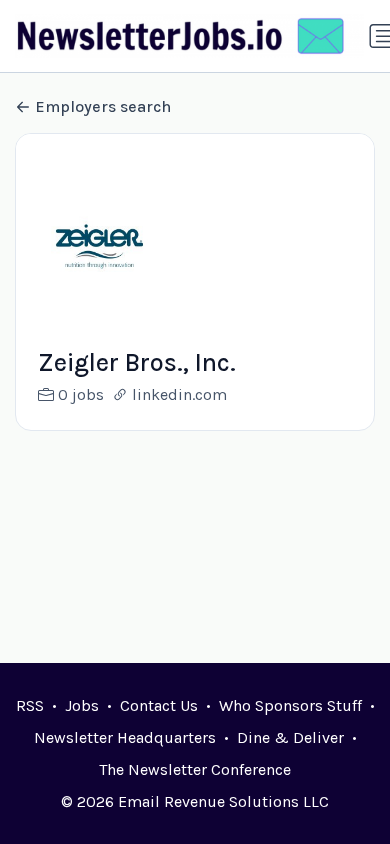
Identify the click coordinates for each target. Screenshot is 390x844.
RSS (30, 705)
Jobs (82, 705)
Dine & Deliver (290, 737)
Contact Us (159, 705)
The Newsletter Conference (195, 769)
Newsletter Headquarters (125, 737)
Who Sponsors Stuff (290, 705)
